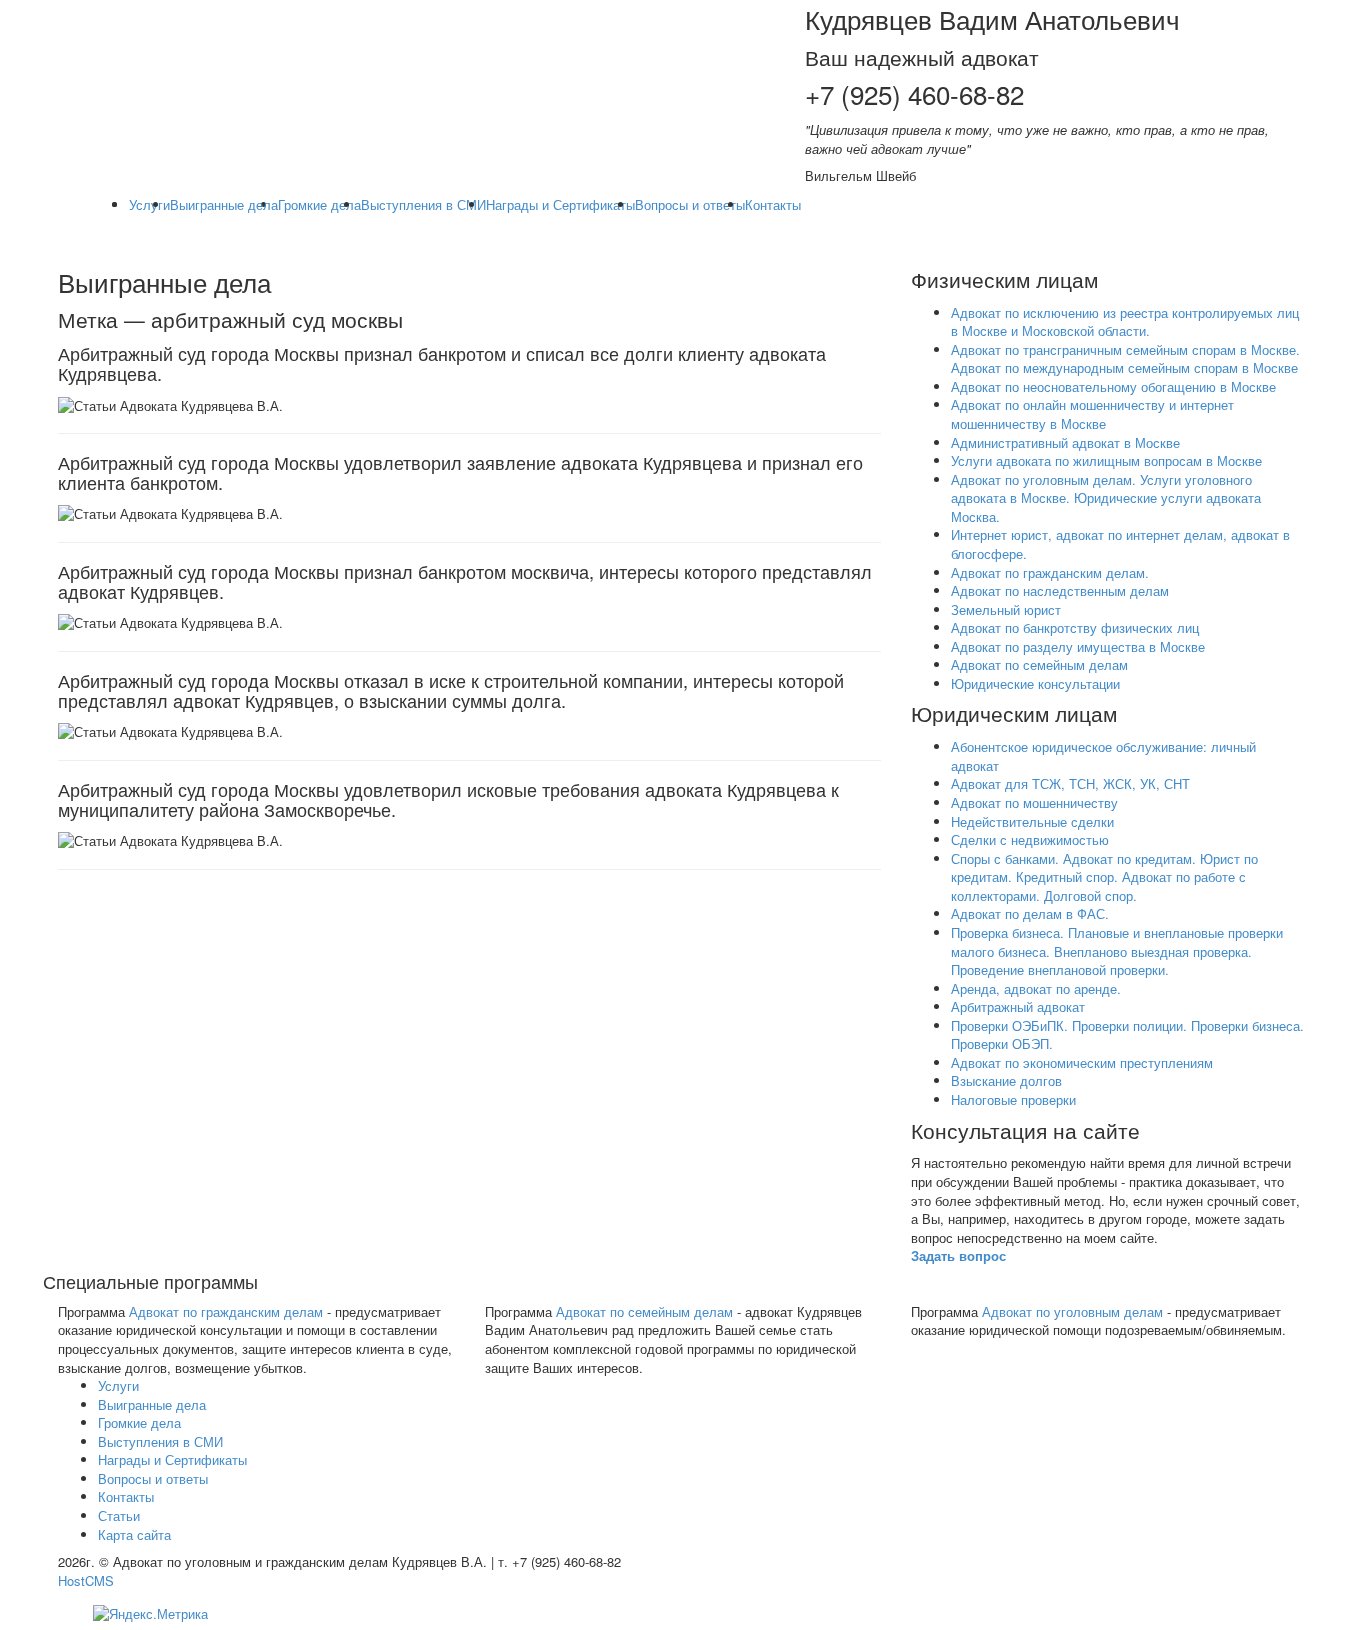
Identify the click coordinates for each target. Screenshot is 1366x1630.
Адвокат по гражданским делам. (1050, 572)
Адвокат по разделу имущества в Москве (1078, 646)
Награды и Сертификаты (560, 204)
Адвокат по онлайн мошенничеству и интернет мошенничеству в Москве (1092, 414)
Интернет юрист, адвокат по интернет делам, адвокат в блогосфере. (1120, 544)
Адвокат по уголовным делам (1072, 1311)
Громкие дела (319, 204)
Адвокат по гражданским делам (226, 1311)
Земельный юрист (1006, 609)
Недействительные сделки (1032, 821)
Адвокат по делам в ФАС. (1030, 913)
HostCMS (86, 1580)
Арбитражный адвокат (1018, 1006)
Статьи (119, 1515)
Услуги (149, 204)
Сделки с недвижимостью (1030, 839)
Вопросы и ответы (690, 204)
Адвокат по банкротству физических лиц (1075, 627)
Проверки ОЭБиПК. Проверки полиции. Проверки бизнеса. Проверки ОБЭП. (1127, 1035)
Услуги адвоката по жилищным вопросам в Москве (1106, 460)
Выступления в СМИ (423, 204)
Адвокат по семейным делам (1039, 664)
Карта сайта (134, 1534)
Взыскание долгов (1006, 1080)
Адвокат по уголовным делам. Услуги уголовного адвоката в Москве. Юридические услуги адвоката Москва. (1106, 498)
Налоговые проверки (1013, 1099)
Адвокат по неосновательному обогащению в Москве (1113, 386)
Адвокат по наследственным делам (1060, 590)
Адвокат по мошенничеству (1034, 802)
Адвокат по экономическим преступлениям (1082, 1062)
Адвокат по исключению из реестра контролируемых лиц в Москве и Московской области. (1125, 322)
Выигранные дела (224, 204)
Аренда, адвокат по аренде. (1036, 988)
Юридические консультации (1035, 683)
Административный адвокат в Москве (1065, 442)
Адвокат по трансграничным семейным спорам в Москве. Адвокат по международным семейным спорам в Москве (1125, 359)
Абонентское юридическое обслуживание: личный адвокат (1103, 756)
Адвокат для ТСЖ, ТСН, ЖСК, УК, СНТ (1070, 783)
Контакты (773, 204)
